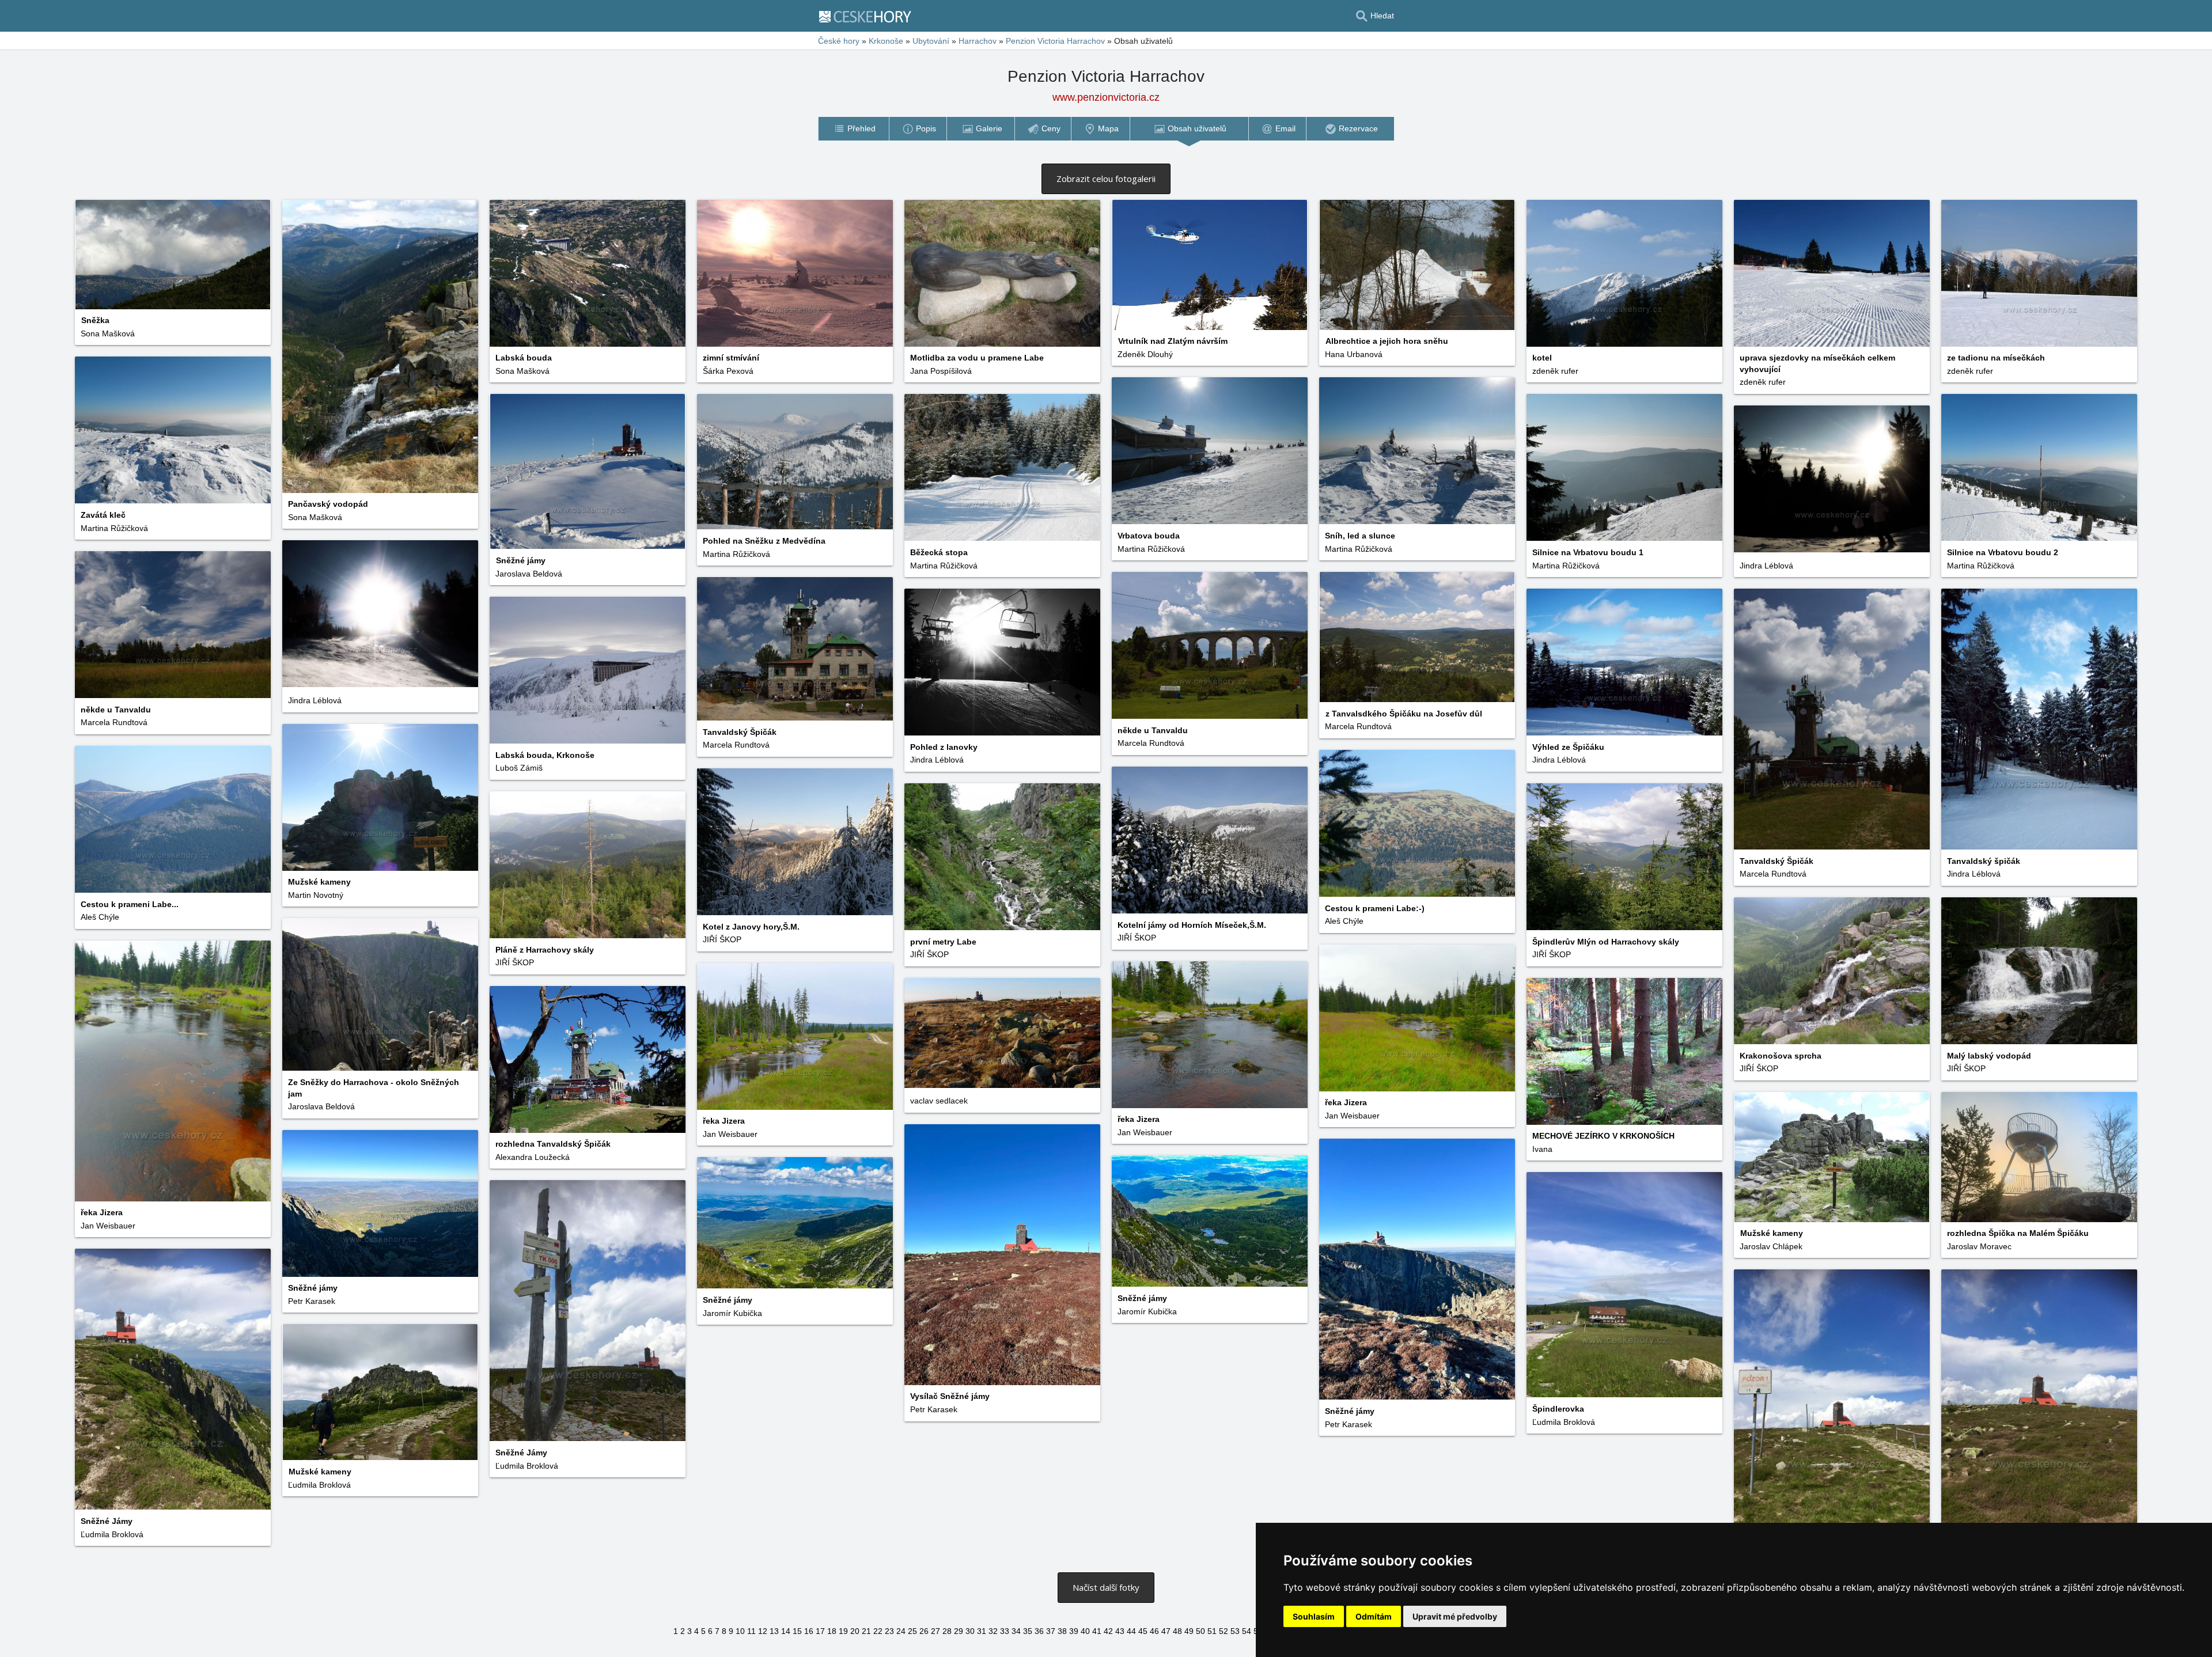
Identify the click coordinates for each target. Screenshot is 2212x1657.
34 (1016, 1631)
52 (1224, 1631)
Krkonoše (886, 41)
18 (832, 1631)
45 (1143, 1631)
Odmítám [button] (1374, 1616)
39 (1074, 1631)
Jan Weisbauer (108, 1226)
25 (912, 1631)
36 (1039, 1631)
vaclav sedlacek (939, 1101)
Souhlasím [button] (1314, 1616)
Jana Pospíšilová (941, 371)
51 (1212, 1631)
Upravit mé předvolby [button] (1455, 1616)
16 (809, 1631)
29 (959, 1631)
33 (1005, 1631)
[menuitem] (853, 129)
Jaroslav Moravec (1979, 1246)
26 (924, 1631)
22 (878, 1631)
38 (1062, 1631)
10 (740, 1631)
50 (1200, 1631)
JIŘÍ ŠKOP (1137, 938)
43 (1120, 1631)
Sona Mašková (108, 333)
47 (1166, 1631)
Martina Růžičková (114, 528)
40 (1085, 1631)
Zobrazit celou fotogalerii (1106, 179)
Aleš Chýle (100, 917)
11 (751, 1631)
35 (1028, 1631)
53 (1235, 1631)
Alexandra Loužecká (533, 1157)
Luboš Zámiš (519, 768)
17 (820, 1631)
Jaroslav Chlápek (1771, 1246)
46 (1154, 1631)
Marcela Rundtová (114, 722)
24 (901, 1631)
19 (843, 1631)
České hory (839, 41)
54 (1247, 1631)
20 (855, 1631)
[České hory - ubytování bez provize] (870, 16)
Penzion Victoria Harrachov (1055, 41)
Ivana (1542, 1149)
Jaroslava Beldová (529, 574)
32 (993, 1631)
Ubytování (931, 41)
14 (786, 1631)
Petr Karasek (934, 1409)
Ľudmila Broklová (1564, 1422)
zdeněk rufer (1555, 371)
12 (763, 1631)
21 (866, 1631)
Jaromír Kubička (1147, 1311)
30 (970, 1631)
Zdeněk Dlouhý (1145, 354)
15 (797, 1631)
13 (774, 1631)
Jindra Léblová (1766, 566)
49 (1189, 1631)
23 (889, 1631)
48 (1177, 1631)
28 (947, 1631)
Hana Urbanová (1354, 354)
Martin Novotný (316, 895)
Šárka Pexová (728, 371)
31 (982, 1631)
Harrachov (978, 41)
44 (1131, 1631)
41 (1097, 1631)
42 (1108, 1631)
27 (935, 1631)
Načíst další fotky (1106, 1587)
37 (1051, 1631)
